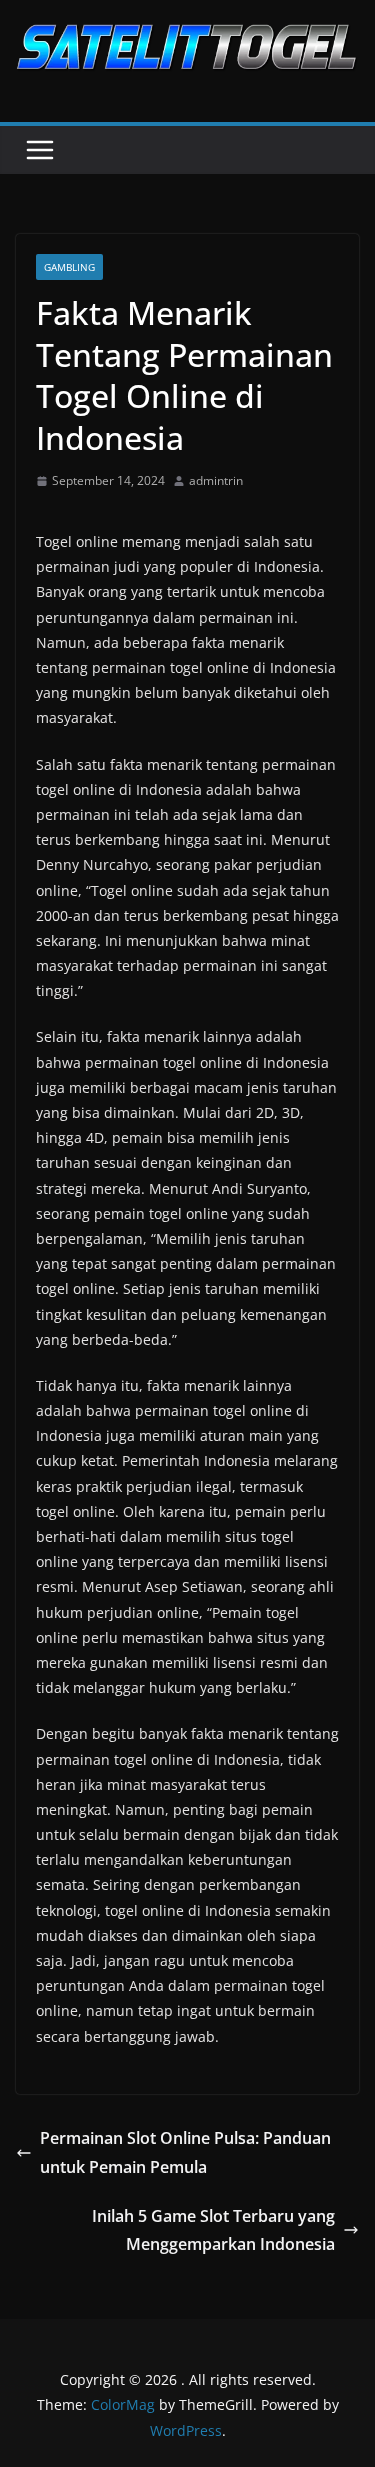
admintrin (216, 480)
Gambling (69, 267)
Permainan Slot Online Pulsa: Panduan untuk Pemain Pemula (185, 2152)
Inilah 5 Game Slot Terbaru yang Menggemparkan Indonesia (213, 2230)
